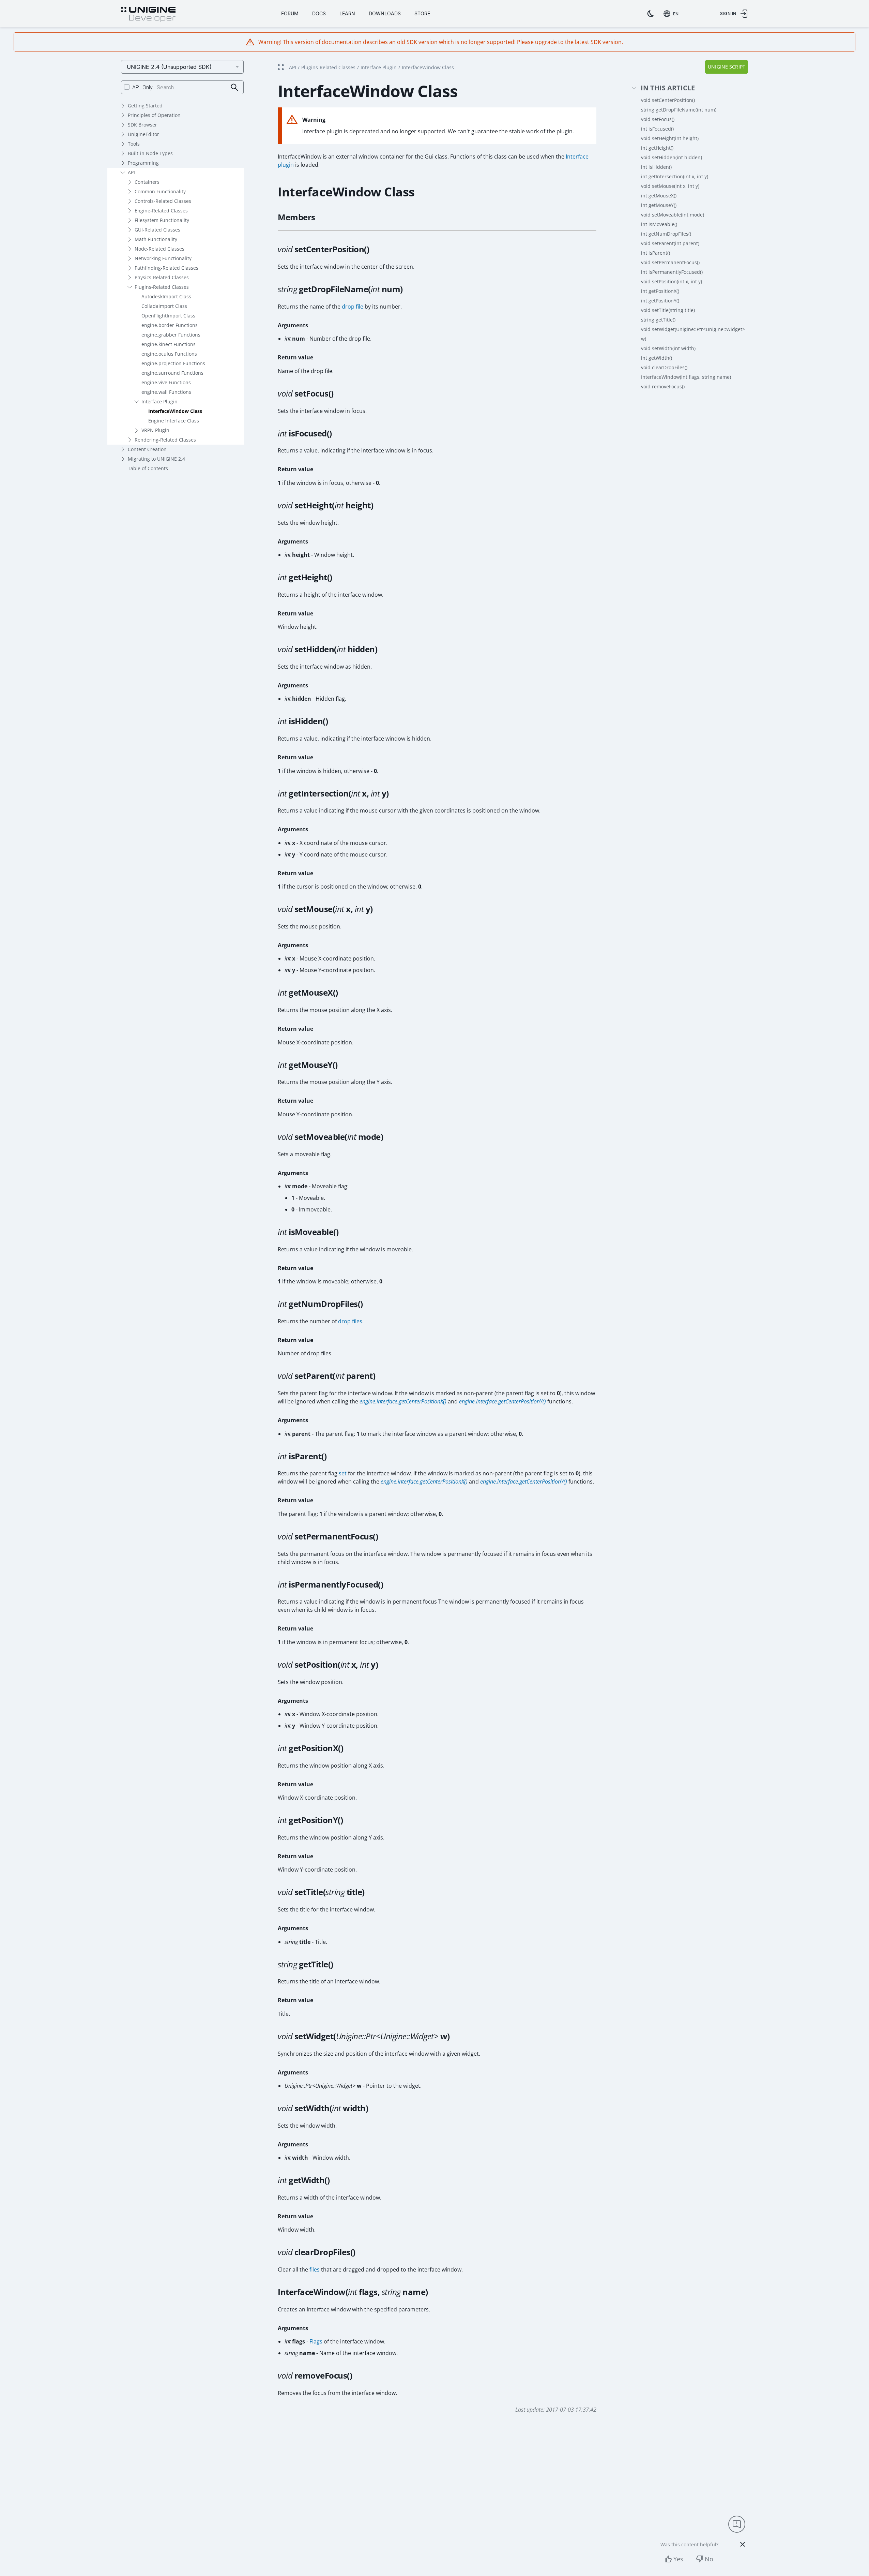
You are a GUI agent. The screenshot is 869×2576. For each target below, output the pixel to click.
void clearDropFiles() (664, 367)
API (131, 172)
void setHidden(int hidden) (672, 157)
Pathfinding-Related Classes (166, 268)
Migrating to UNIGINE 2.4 (156, 459)
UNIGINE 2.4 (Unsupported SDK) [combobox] (169, 67)
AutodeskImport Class (166, 296)
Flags (316, 2341)
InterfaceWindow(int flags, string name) (686, 377)
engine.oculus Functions (169, 354)
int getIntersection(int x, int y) (675, 176)
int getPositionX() (660, 291)
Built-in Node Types (150, 153)
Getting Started (145, 106)
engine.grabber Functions (171, 335)
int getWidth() (657, 358)
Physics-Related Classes (162, 277)
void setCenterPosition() (668, 100)
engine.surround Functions (172, 373)
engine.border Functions (170, 325)
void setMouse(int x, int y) (670, 186)
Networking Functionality (163, 258)
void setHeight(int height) (670, 138)
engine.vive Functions (166, 382)
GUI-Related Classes (157, 230)
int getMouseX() (659, 196)
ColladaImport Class (164, 306)
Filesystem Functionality (162, 220)
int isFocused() (657, 129)
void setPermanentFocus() (670, 262)
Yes (678, 2559)
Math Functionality (156, 239)
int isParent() (655, 253)
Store (422, 13)
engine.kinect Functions (169, 344)
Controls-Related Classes (163, 201)
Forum (290, 13)
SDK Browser (142, 125)
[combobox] (672, 14)
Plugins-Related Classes (162, 287)
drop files (350, 1321)
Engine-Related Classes (161, 211)
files (315, 2269)
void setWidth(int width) (668, 348)
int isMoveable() (659, 224)
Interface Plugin (159, 401)
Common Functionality (160, 191)
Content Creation (147, 449)
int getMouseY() (659, 205)
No (709, 2559)
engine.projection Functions (173, 363)
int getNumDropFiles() (666, 234)
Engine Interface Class (174, 421)
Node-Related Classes (159, 249)
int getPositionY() (660, 301)
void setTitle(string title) (668, 310)
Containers (147, 182)
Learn (347, 13)
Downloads (385, 13)
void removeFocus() (663, 386)
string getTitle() (658, 320)
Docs (319, 13)
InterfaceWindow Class (175, 411)
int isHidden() (656, 167)
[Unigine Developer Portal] (148, 15)
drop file (353, 307)
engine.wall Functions (166, 392)
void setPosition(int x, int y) (672, 281)
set (343, 1473)
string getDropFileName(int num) (679, 110)
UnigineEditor (143, 134)
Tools (134, 144)
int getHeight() (657, 148)
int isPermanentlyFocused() (672, 272)
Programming (143, 163)
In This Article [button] (668, 88)
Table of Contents (148, 468)
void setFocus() (658, 119)
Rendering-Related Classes (165, 440)
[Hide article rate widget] (743, 2544)
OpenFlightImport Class (168, 316)
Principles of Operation (154, 115)
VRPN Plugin (155, 430)
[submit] (235, 87)
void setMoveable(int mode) (673, 215)
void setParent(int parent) (670, 243)
